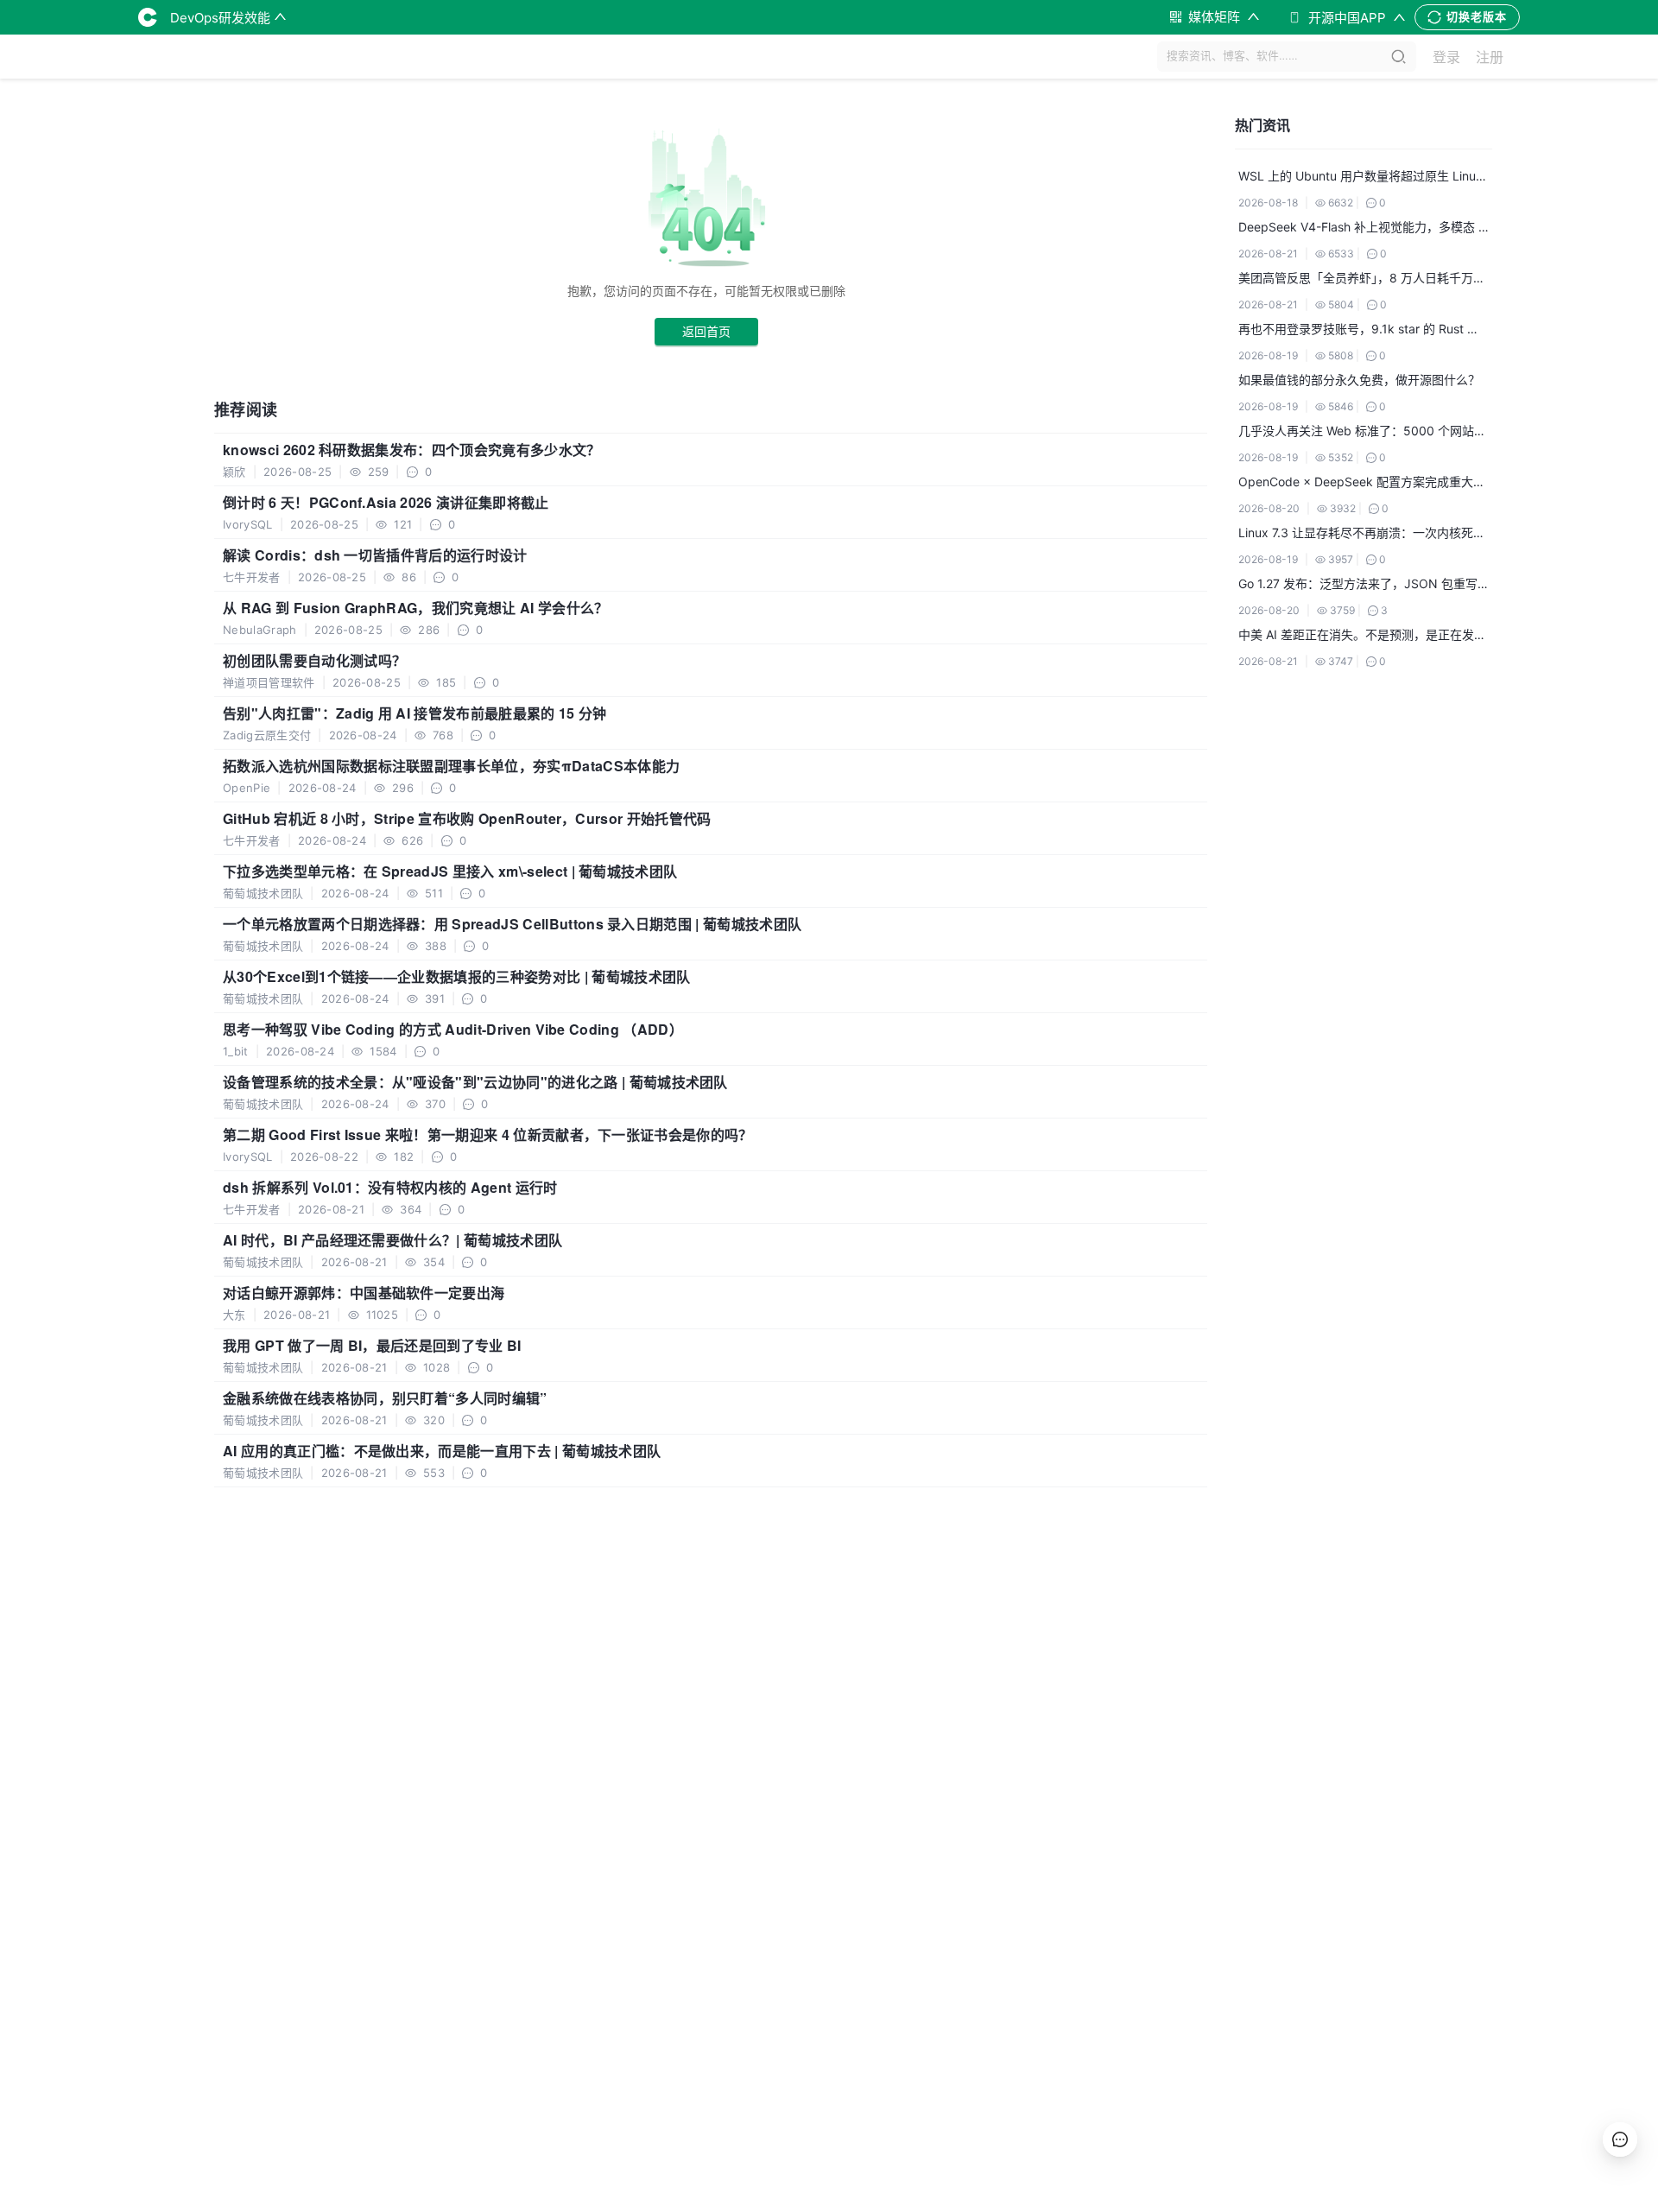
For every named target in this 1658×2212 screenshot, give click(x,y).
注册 (1490, 57)
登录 (1446, 57)
